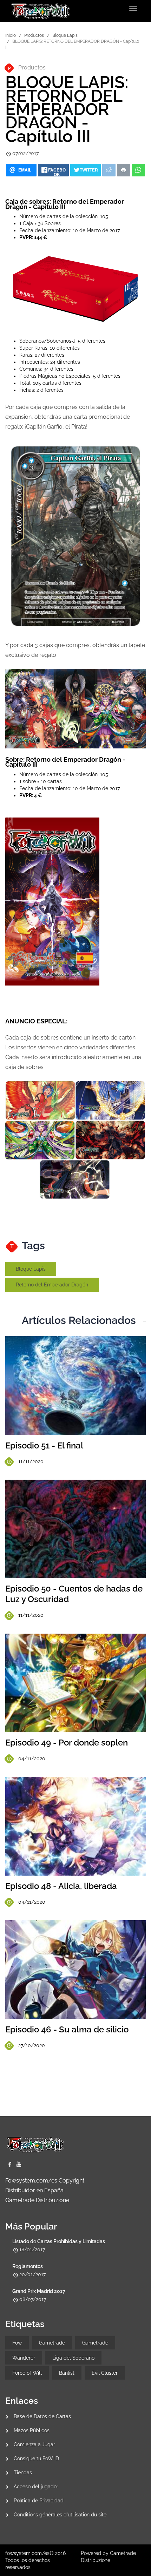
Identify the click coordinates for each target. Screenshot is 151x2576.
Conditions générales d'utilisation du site (60, 2515)
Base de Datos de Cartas (42, 2416)
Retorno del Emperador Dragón (52, 1285)
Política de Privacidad (39, 2501)
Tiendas (23, 2473)
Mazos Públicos (32, 2430)
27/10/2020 (32, 2045)
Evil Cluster (105, 2373)
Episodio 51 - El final (44, 1445)
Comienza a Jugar (34, 2444)
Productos (34, 35)
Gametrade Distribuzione (37, 2200)
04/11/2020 (32, 1758)
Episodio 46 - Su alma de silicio (67, 2029)
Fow (17, 2343)
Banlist (67, 2373)
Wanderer (24, 2358)
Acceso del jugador (36, 2487)
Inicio (11, 35)
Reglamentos (28, 2266)
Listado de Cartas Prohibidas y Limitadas (59, 2241)
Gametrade (52, 2343)
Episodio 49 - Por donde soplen (67, 1743)
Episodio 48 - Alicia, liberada (61, 1886)
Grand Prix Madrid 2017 (39, 2291)
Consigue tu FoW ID (36, 2459)
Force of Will (27, 2373)
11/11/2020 (31, 1461)
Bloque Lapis (65, 35)
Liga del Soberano (73, 2358)
